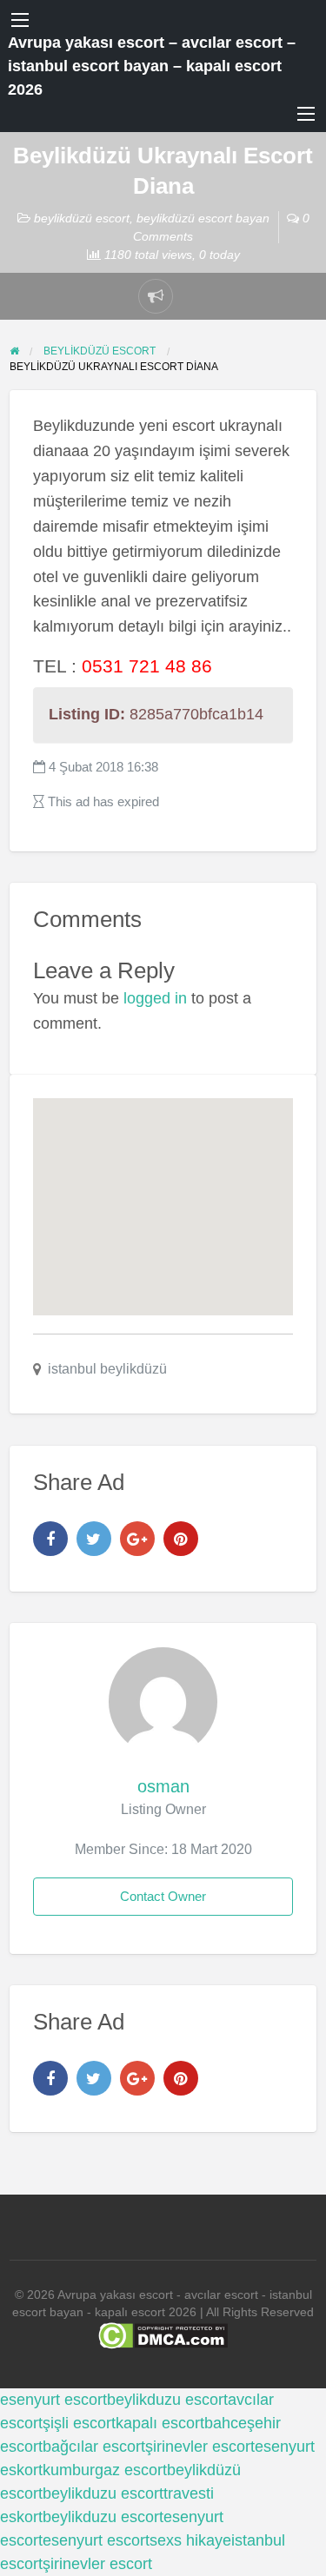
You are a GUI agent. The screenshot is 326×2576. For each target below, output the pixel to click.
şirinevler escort (200, 2447)
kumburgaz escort (105, 2470)
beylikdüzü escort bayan (203, 218)
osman (163, 1786)
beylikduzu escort (167, 2400)
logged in (155, 998)
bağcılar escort (94, 2447)
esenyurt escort (53, 2400)
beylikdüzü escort (82, 218)
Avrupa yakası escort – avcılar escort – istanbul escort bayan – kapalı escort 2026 (152, 66)
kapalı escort (160, 2423)
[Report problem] (156, 296)
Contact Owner (163, 1896)
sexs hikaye (190, 2540)
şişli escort (79, 2423)
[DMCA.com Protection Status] (163, 2335)
